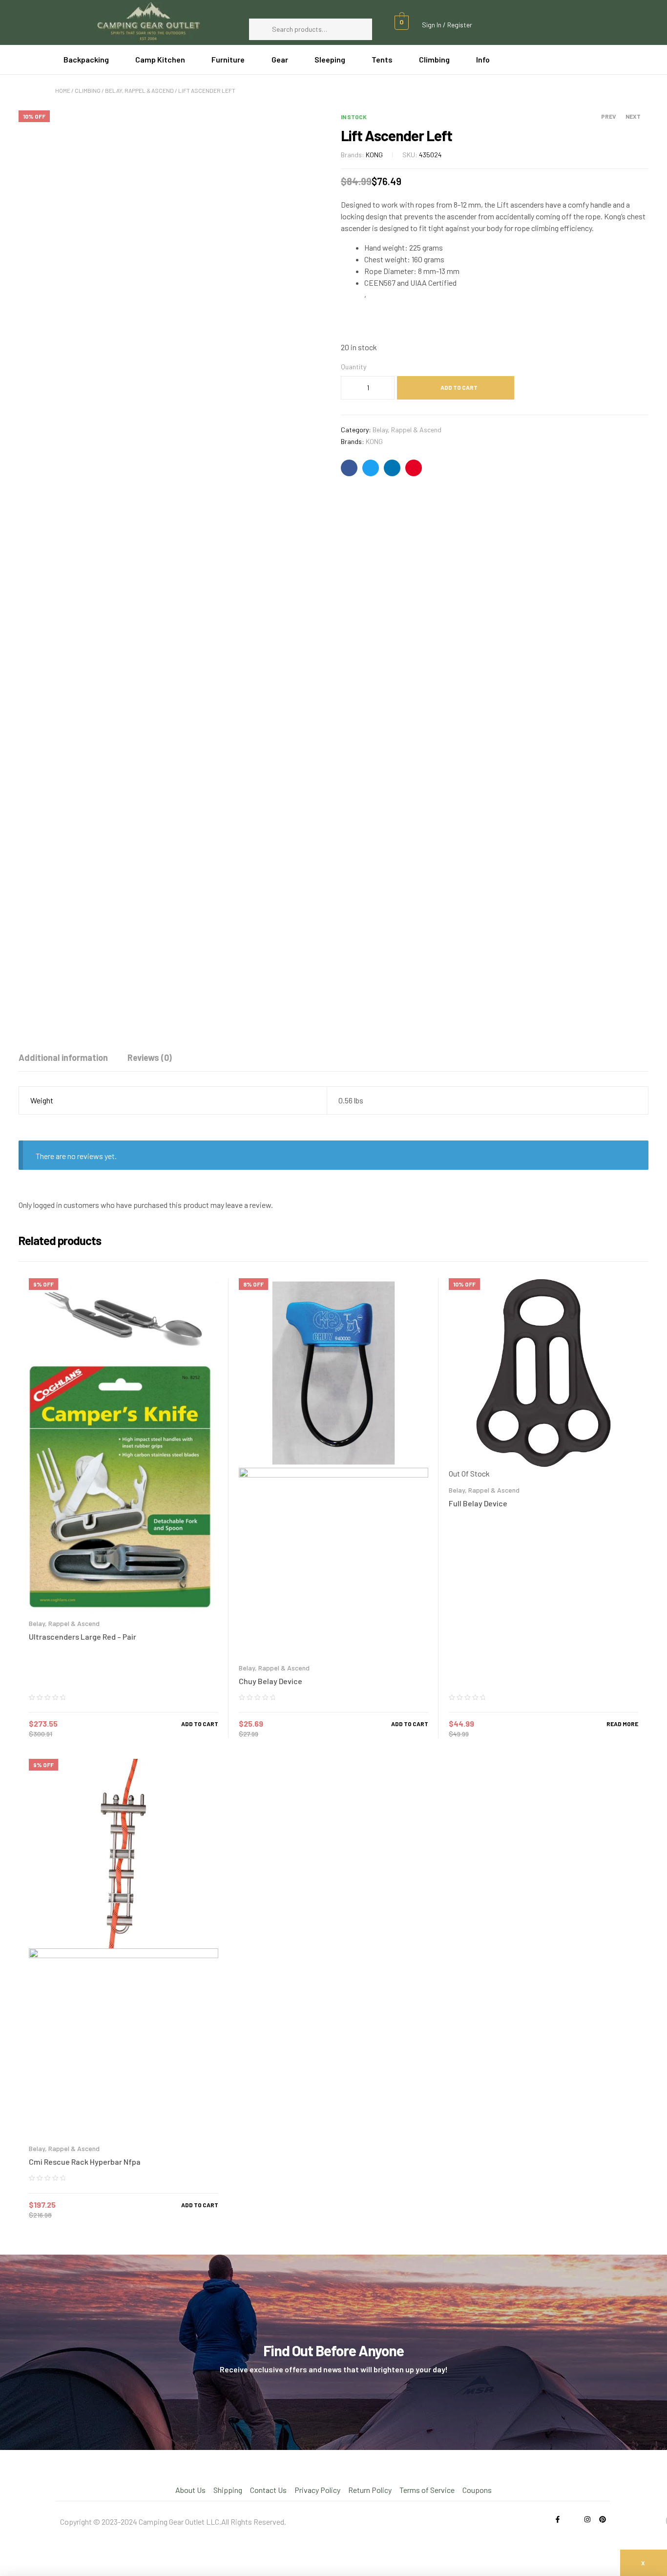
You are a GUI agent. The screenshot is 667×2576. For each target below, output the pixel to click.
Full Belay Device (478, 1503)
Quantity (354, 367)
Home (63, 90)
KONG (374, 155)
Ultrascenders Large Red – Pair (83, 1636)
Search (360, 29)
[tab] (63, 1057)
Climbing (88, 90)
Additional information (63, 1057)
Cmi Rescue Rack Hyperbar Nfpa (85, 2162)
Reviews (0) (150, 1057)
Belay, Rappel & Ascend (139, 90)
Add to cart (459, 387)
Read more (622, 1724)
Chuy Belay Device (271, 1681)
